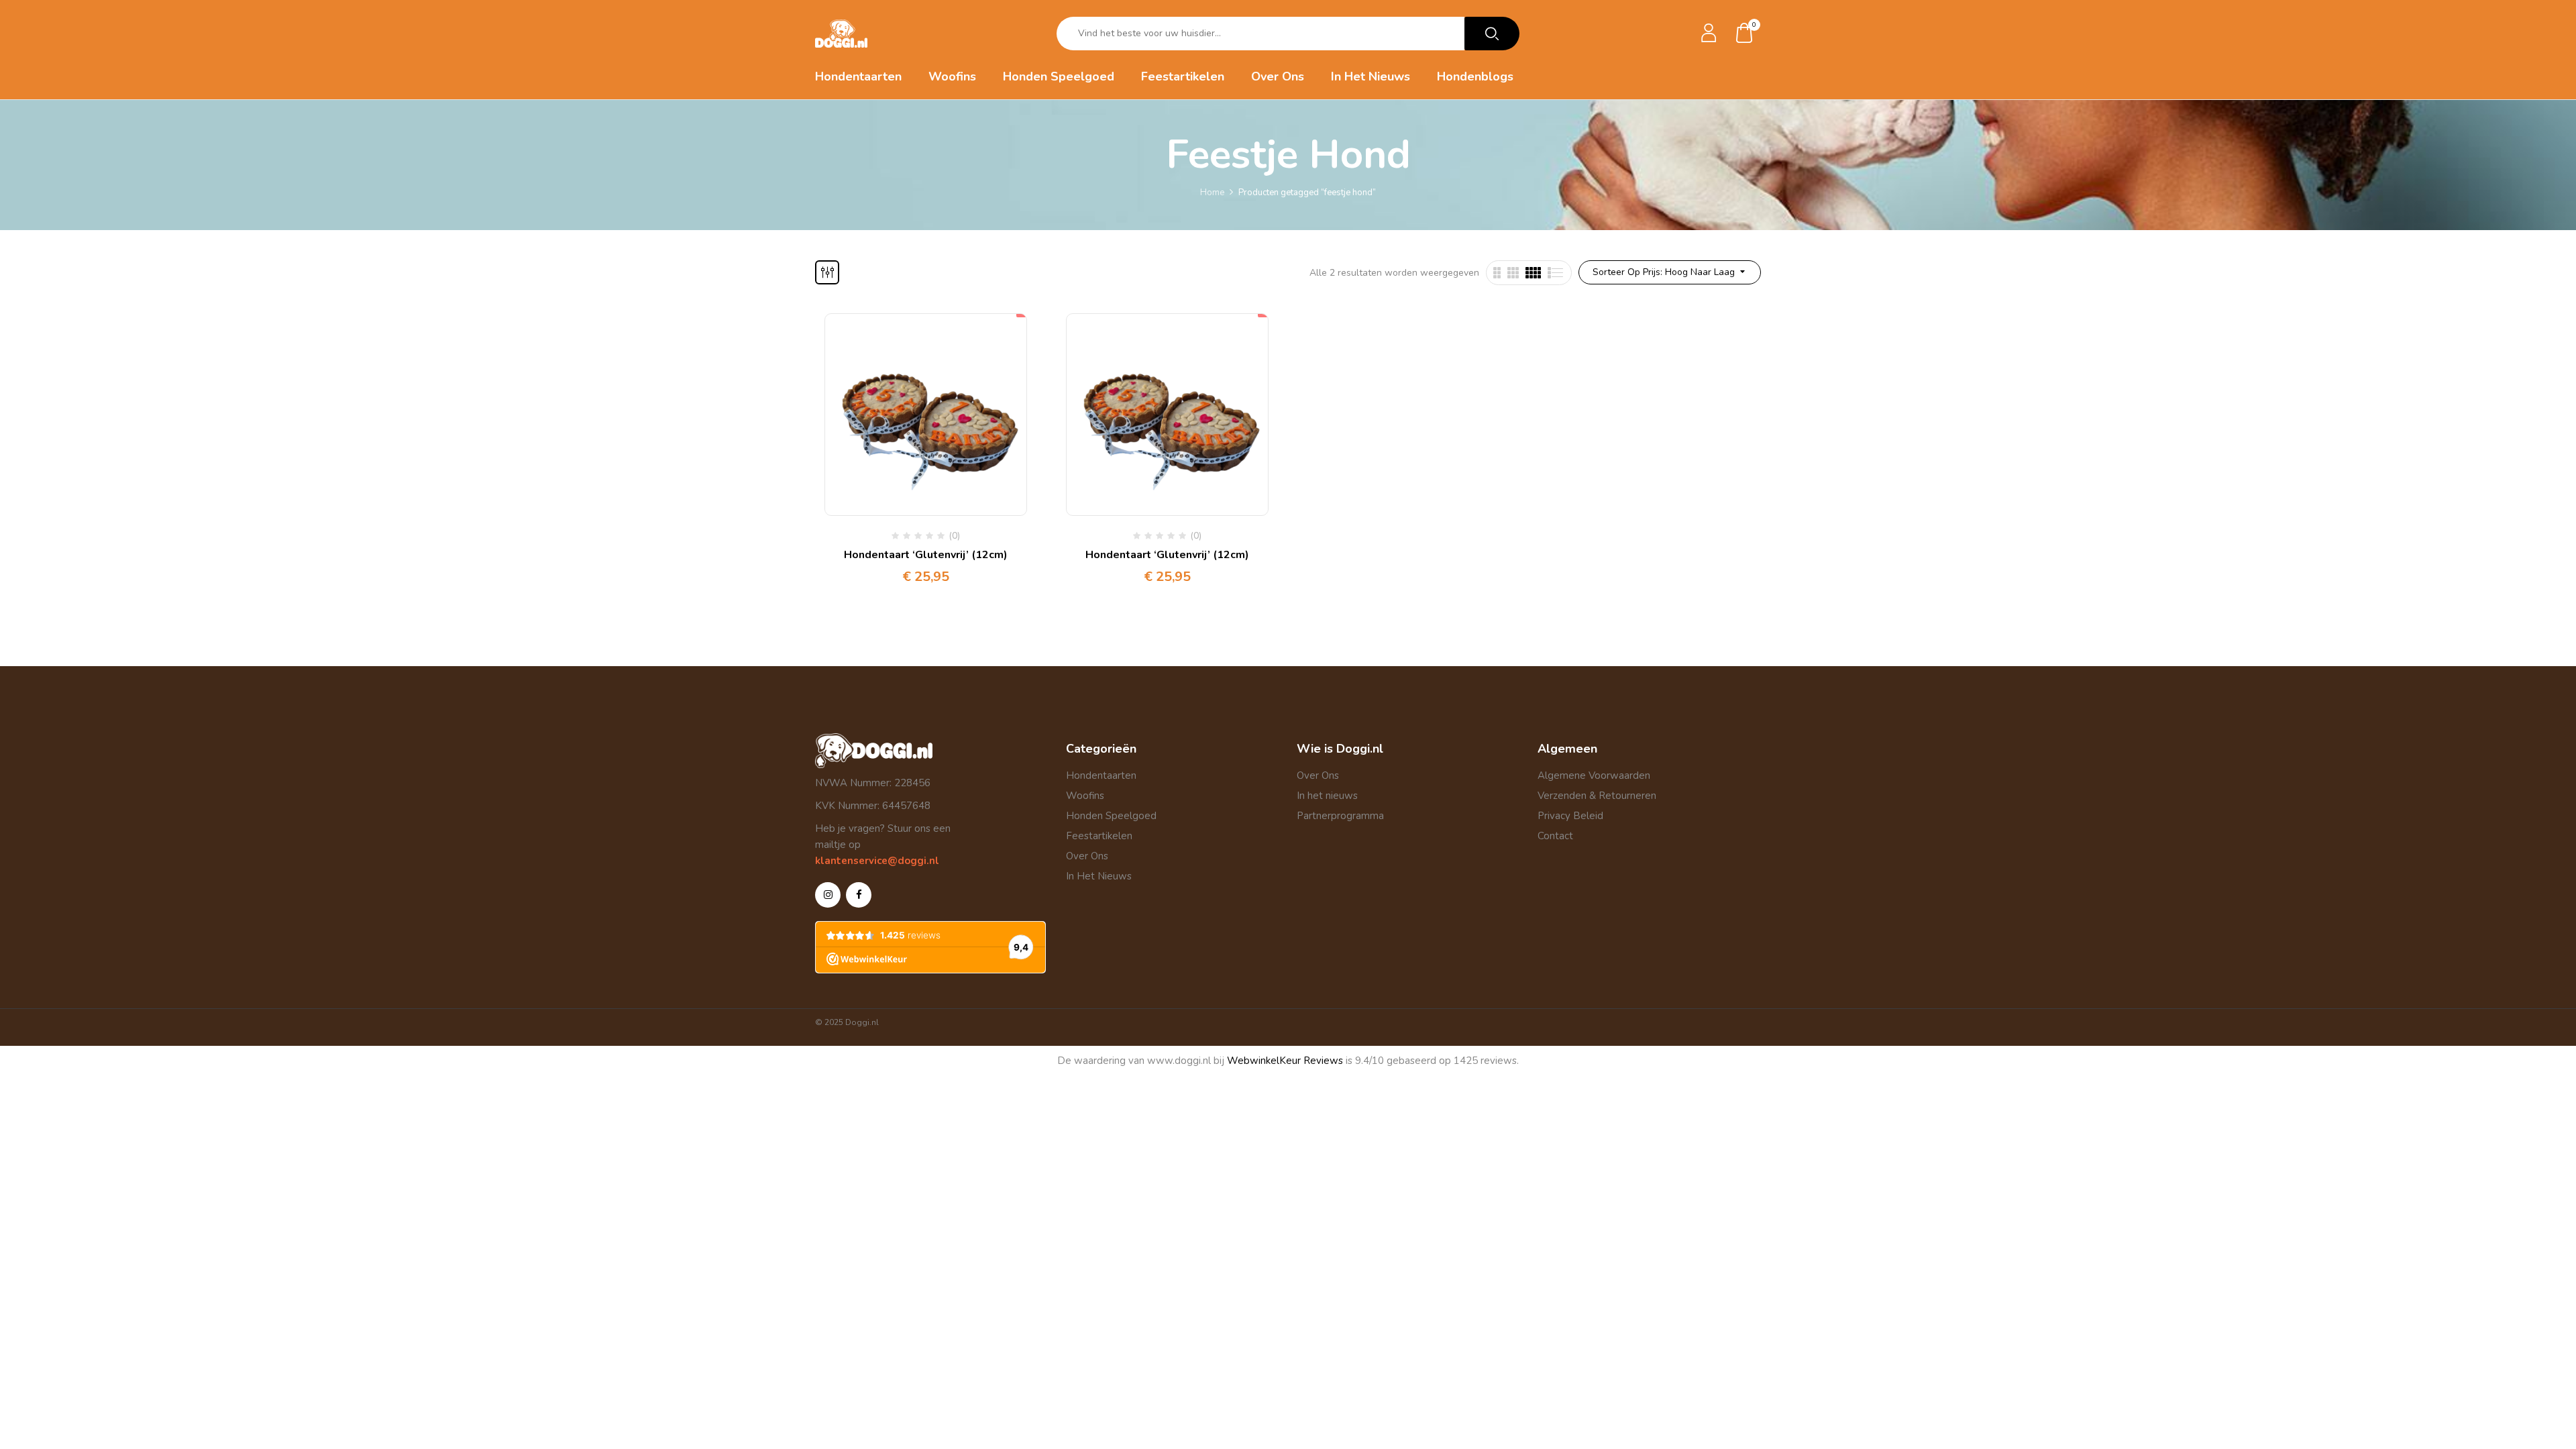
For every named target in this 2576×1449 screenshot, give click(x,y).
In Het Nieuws (1099, 876)
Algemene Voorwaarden (1594, 775)
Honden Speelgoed (1111, 816)
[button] (1745, 34)
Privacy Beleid (1570, 816)
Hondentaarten (1101, 775)
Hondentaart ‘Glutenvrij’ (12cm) (926, 555)
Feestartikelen (1099, 836)
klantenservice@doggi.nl (877, 861)
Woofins (1085, 796)
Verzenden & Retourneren (1597, 796)
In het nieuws (1327, 796)
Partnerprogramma (1340, 816)
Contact (1555, 836)
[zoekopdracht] (1492, 34)
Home (1212, 193)
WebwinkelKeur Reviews (1285, 1061)
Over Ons (1087, 856)
